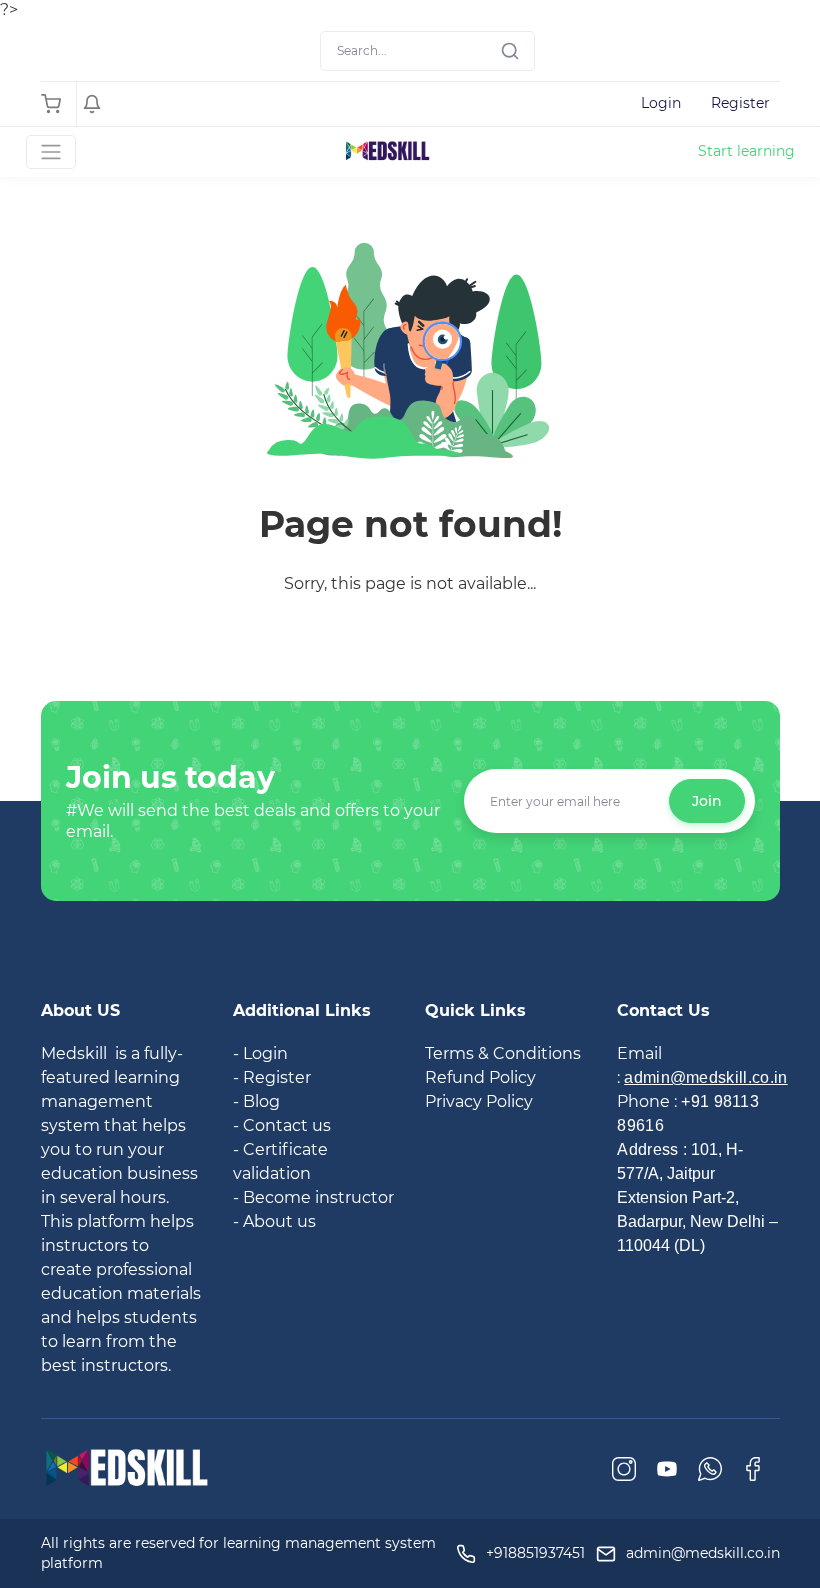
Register (740, 103)
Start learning (746, 151)
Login (661, 103)
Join (707, 801)
